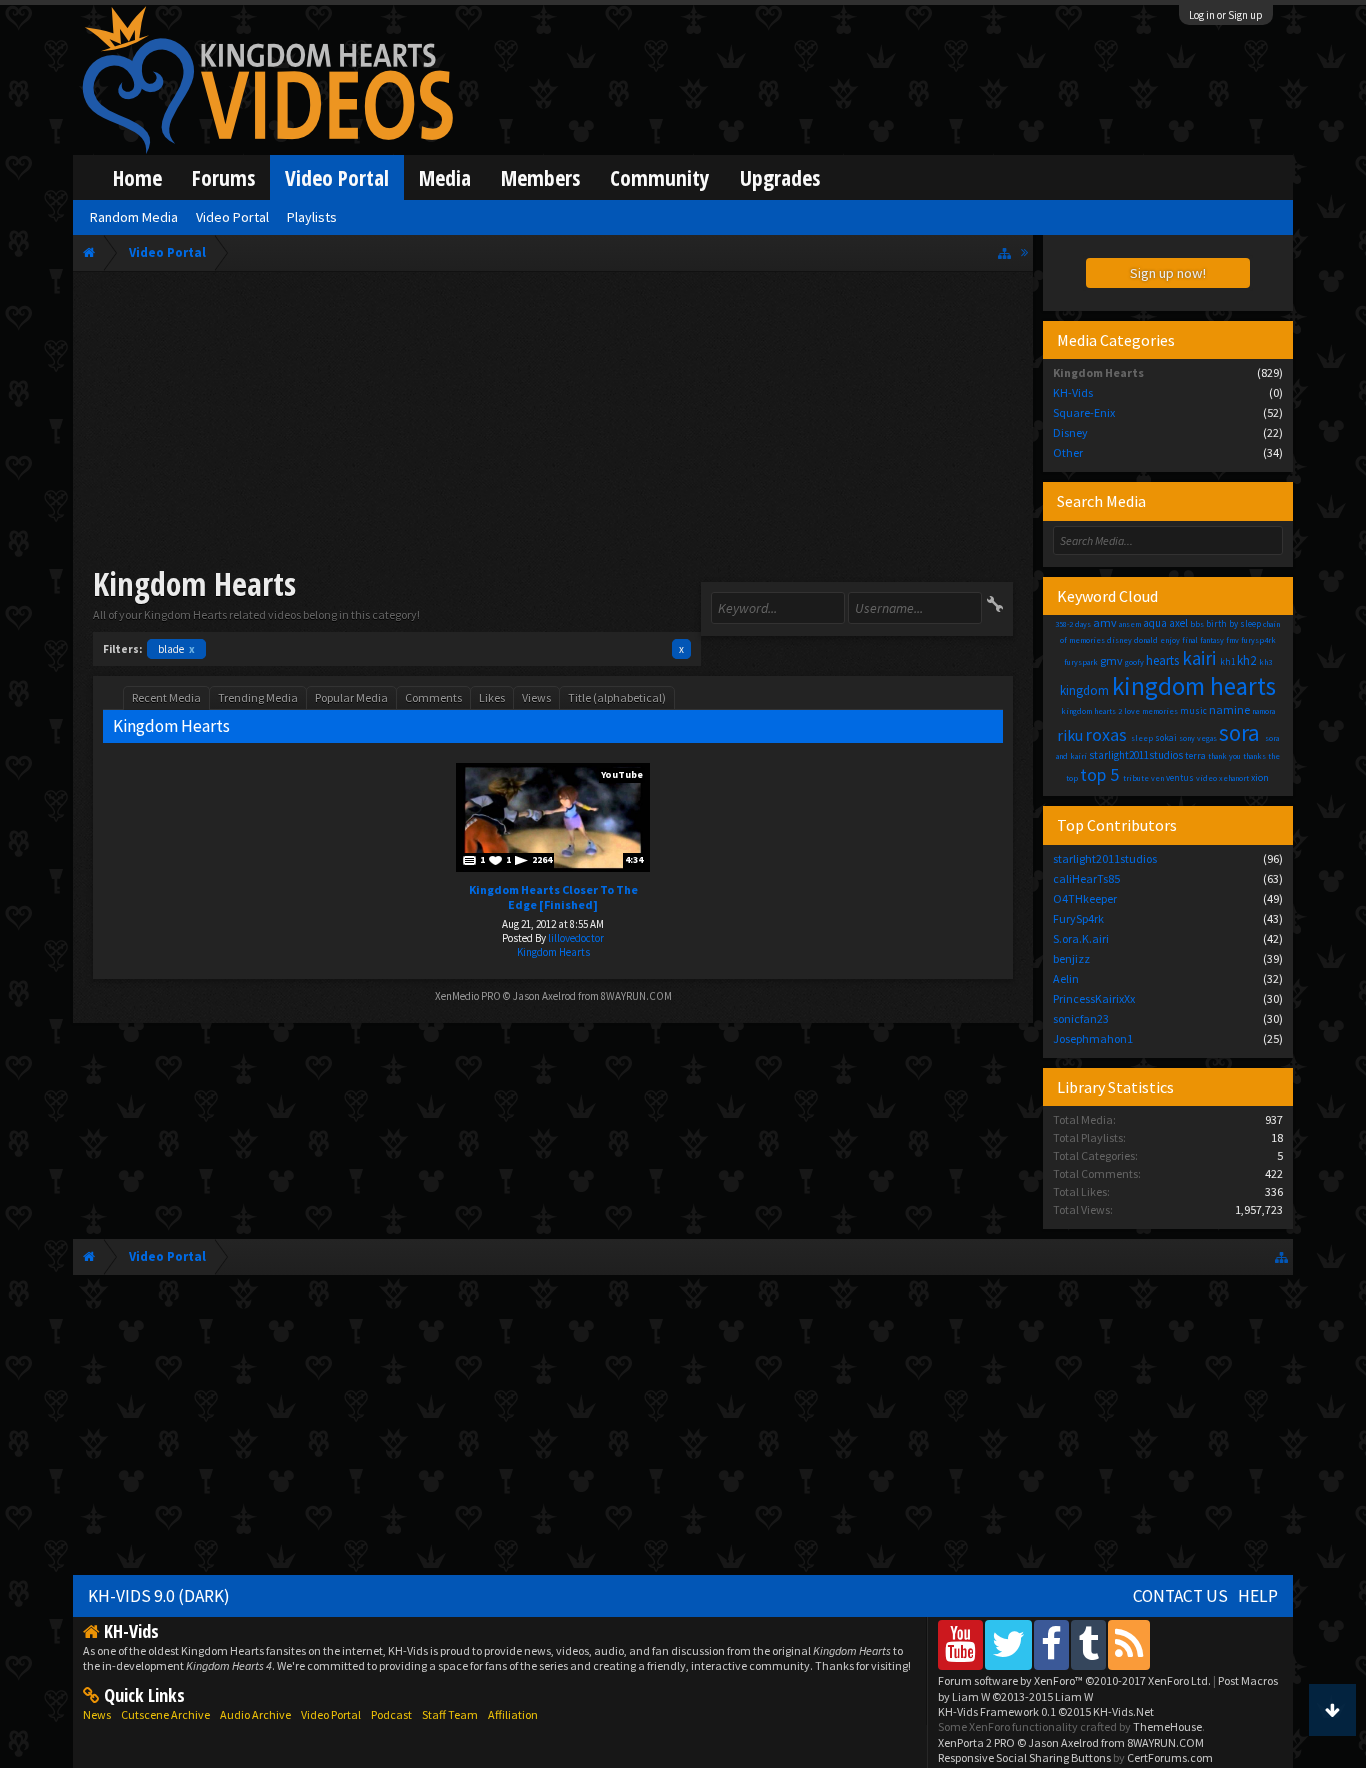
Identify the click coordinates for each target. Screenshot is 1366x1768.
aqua (1155, 623)
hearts (1162, 660)
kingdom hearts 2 (1091, 711)
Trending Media (258, 697)
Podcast (391, 1714)
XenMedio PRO (468, 996)
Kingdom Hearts (553, 952)
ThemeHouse (1167, 1726)
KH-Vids (1073, 392)
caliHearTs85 (1086, 878)
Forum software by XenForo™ (1074, 1680)
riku (1070, 735)
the (1274, 756)
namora (1263, 711)
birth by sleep (1233, 623)
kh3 (1265, 662)
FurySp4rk (1078, 918)
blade (176, 649)
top (1072, 778)
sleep (1142, 738)
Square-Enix (1084, 412)
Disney (1070, 432)
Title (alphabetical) (617, 697)
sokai (1166, 737)
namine (1229, 709)
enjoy (1170, 640)
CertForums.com (1170, 1757)
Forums (223, 177)
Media (445, 177)
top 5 (1099, 774)
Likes (492, 697)
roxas (1106, 734)
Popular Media (351, 697)
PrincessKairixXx (1094, 998)
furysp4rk (1258, 640)
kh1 (1227, 661)
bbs (1197, 624)
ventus (1180, 777)
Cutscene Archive (165, 1714)
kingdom (1084, 690)
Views (536, 697)
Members (540, 177)
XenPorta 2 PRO (976, 1742)
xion (1260, 777)
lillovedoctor (576, 938)
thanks (1254, 756)
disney (1119, 640)
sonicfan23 (1081, 1018)
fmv (1232, 640)
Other (1068, 452)
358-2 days (1073, 624)
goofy (1134, 662)
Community (660, 177)
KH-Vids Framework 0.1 (1046, 1711)
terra (1195, 755)
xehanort (1234, 778)
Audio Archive (255, 1714)
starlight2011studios (1136, 755)
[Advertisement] (553, 422)
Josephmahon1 (1093, 1038)
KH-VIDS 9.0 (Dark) (159, 1596)
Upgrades (780, 177)
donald (1146, 640)
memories (1160, 711)
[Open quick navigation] (1004, 252)
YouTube (622, 774)
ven (1157, 778)
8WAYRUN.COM (636, 996)
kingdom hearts (1194, 686)
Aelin (1066, 978)
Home (137, 177)
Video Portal (337, 177)
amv (1105, 622)
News (97, 1714)
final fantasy (1203, 640)
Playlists (312, 217)
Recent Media (166, 697)
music (1193, 710)
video (1206, 778)
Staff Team (450, 1714)
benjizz (1071, 958)
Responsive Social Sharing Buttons (1024, 1757)
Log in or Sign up (1226, 15)
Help (1258, 1596)
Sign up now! (1168, 273)
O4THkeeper (1085, 898)
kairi (1199, 658)
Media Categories (1116, 340)
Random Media (134, 217)
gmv (1111, 660)
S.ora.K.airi (1081, 938)
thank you (1224, 756)
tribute (1136, 778)
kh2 (1246, 660)
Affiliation (513, 1714)
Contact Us (1180, 1596)
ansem (1130, 624)
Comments (433, 697)
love (1132, 711)
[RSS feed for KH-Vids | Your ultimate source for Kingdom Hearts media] (1129, 1644)
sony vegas (1198, 738)
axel (1178, 623)
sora (1239, 732)
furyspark (1081, 662)
